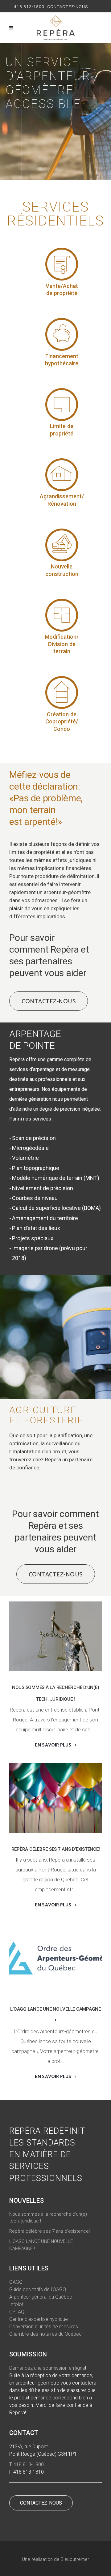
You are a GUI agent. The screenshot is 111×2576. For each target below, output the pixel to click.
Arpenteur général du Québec (41, 2297)
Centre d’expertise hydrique (39, 2319)
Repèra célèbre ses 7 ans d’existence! (56, 1849)
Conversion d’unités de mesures (44, 2327)
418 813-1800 (29, 6)
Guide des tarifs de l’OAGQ (38, 2289)
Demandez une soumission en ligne (47, 2368)
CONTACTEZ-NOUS (41, 2503)
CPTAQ (17, 2312)
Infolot (16, 2304)
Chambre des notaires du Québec (45, 2334)
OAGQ (16, 2282)
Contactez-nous (68, 6)
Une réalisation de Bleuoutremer (55, 2559)
